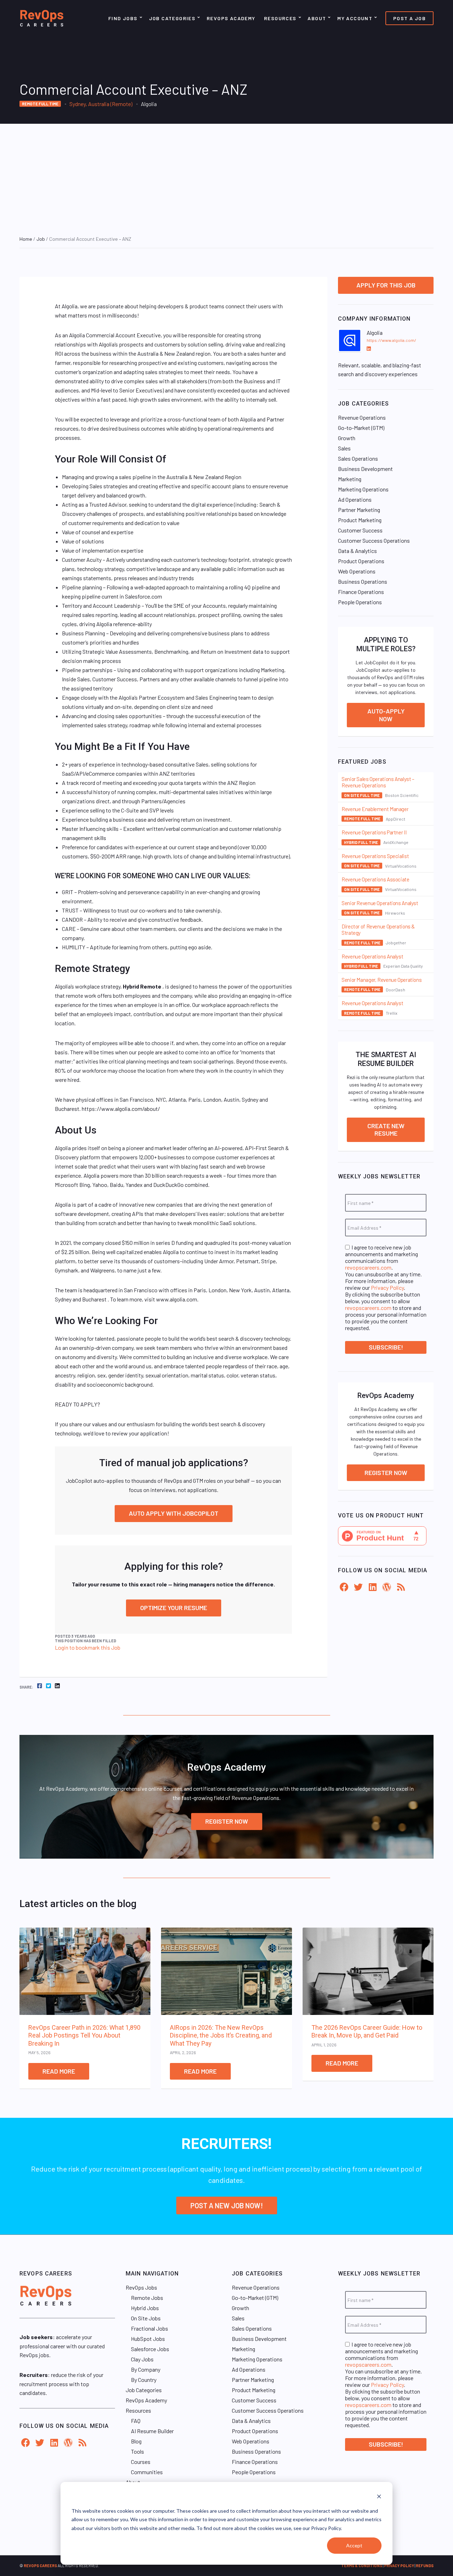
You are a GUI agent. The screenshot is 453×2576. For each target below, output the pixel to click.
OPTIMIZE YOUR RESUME (174, 1608)
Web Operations (357, 571)
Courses (141, 2462)
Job (41, 239)
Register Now (386, 1473)
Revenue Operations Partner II (374, 832)
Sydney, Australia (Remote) (101, 104)
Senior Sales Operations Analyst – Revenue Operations (378, 782)
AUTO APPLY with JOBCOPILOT (174, 1513)
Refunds (425, 2566)
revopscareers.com (368, 1267)
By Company (146, 2369)
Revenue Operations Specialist (375, 856)
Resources (280, 18)
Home (26, 239)
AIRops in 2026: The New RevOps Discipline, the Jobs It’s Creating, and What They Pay (221, 2035)
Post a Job (409, 18)
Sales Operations (358, 458)
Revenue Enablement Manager (375, 809)
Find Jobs (123, 18)
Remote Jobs (147, 2298)
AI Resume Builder (152, 2431)
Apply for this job (386, 285)
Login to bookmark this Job (88, 1647)
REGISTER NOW (227, 1821)
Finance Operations (361, 592)
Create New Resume (386, 1130)
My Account (355, 18)
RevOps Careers (40, 2566)
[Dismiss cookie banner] (379, 2497)
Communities (147, 2472)
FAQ (136, 2421)
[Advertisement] (226, 177)
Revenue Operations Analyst (372, 956)
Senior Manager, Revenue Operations (382, 980)
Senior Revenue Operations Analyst (380, 903)
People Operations (360, 602)
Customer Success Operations (374, 540)
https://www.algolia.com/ (391, 340)
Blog (136, 2441)
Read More (59, 2071)
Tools (137, 2451)
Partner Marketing (359, 510)
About (317, 18)
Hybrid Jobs (145, 2308)
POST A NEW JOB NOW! (227, 2205)
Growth (347, 438)
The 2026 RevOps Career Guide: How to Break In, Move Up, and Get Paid (367, 2032)
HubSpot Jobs (148, 2339)
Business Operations (363, 581)
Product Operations (361, 561)
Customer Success (360, 530)
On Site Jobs (146, 2318)
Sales (344, 448)
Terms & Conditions (362, 2566)
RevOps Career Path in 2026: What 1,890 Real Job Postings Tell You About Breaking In (84, 2035)
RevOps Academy (231, 18)
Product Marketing (360, 520)
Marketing (350, 479)
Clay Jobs (142, 2359)
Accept (354, 2545)
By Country (144, 2380)
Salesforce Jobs (150, 2349)
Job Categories (172, 18)
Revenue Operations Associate (375, 879)
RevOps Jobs (141, 2287)
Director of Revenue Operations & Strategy (378, 929)
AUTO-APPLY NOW (386, 715)
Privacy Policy (387, 1287)
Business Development (365, 469)
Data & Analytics (357, 551)
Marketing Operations (363, 489)
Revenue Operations (362, 417)
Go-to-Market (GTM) (361, 428)
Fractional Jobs (150, 2328)
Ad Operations (355, 499)
